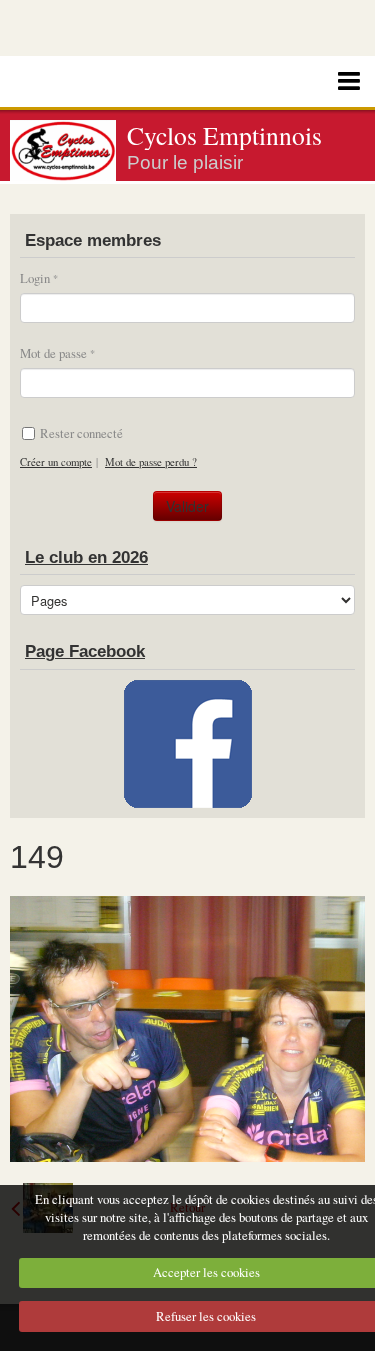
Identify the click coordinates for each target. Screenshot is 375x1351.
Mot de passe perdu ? (151, 462)
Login (35, 278)
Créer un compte (56, 462)
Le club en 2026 (86, 557)
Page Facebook (85, 651)
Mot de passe (53, 353)
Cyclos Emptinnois (224, 135)
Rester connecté (81, 433)
